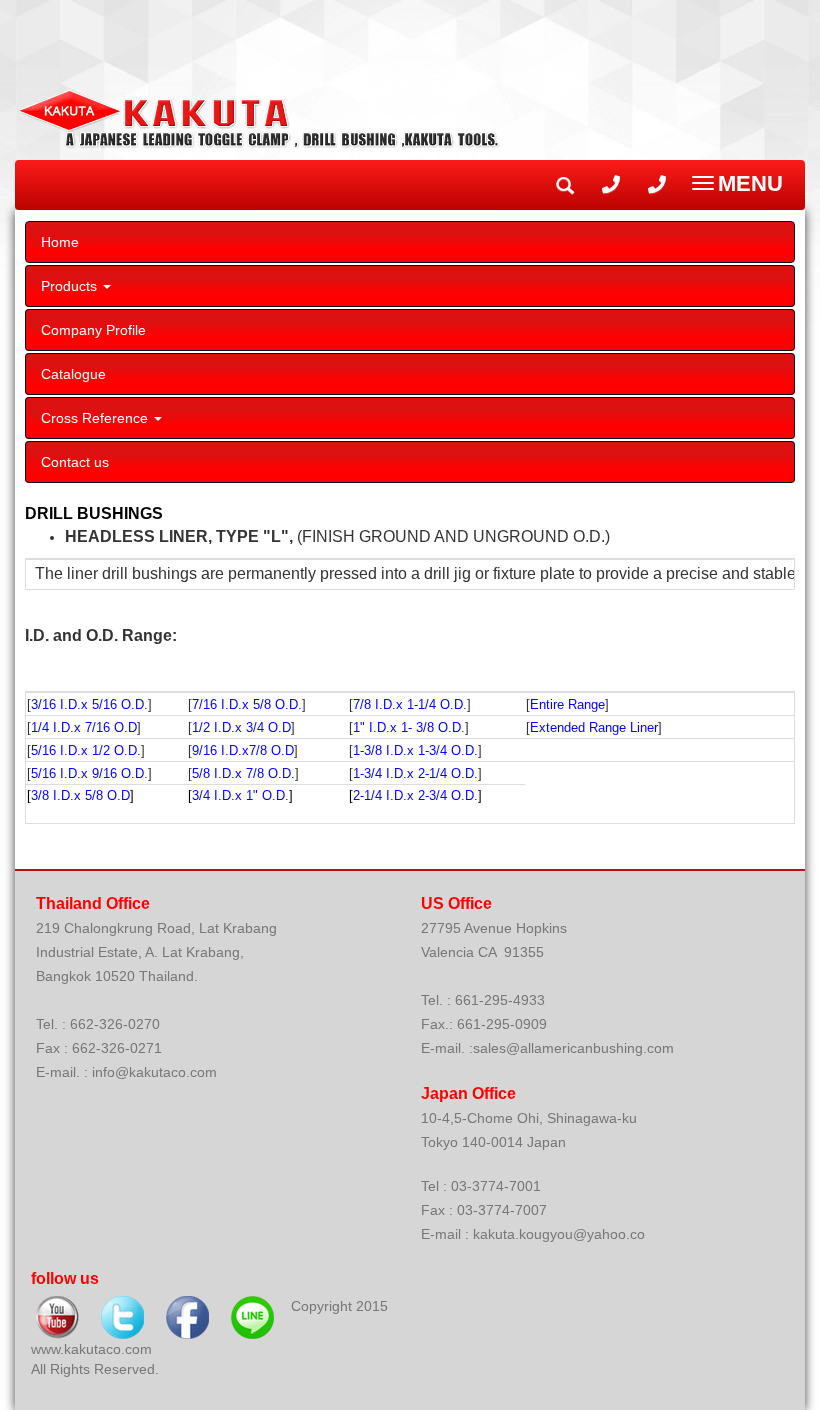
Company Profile (93, 330)
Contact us (75, 462)
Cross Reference (96, 418)
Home (60, 242)
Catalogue (73, 374)
